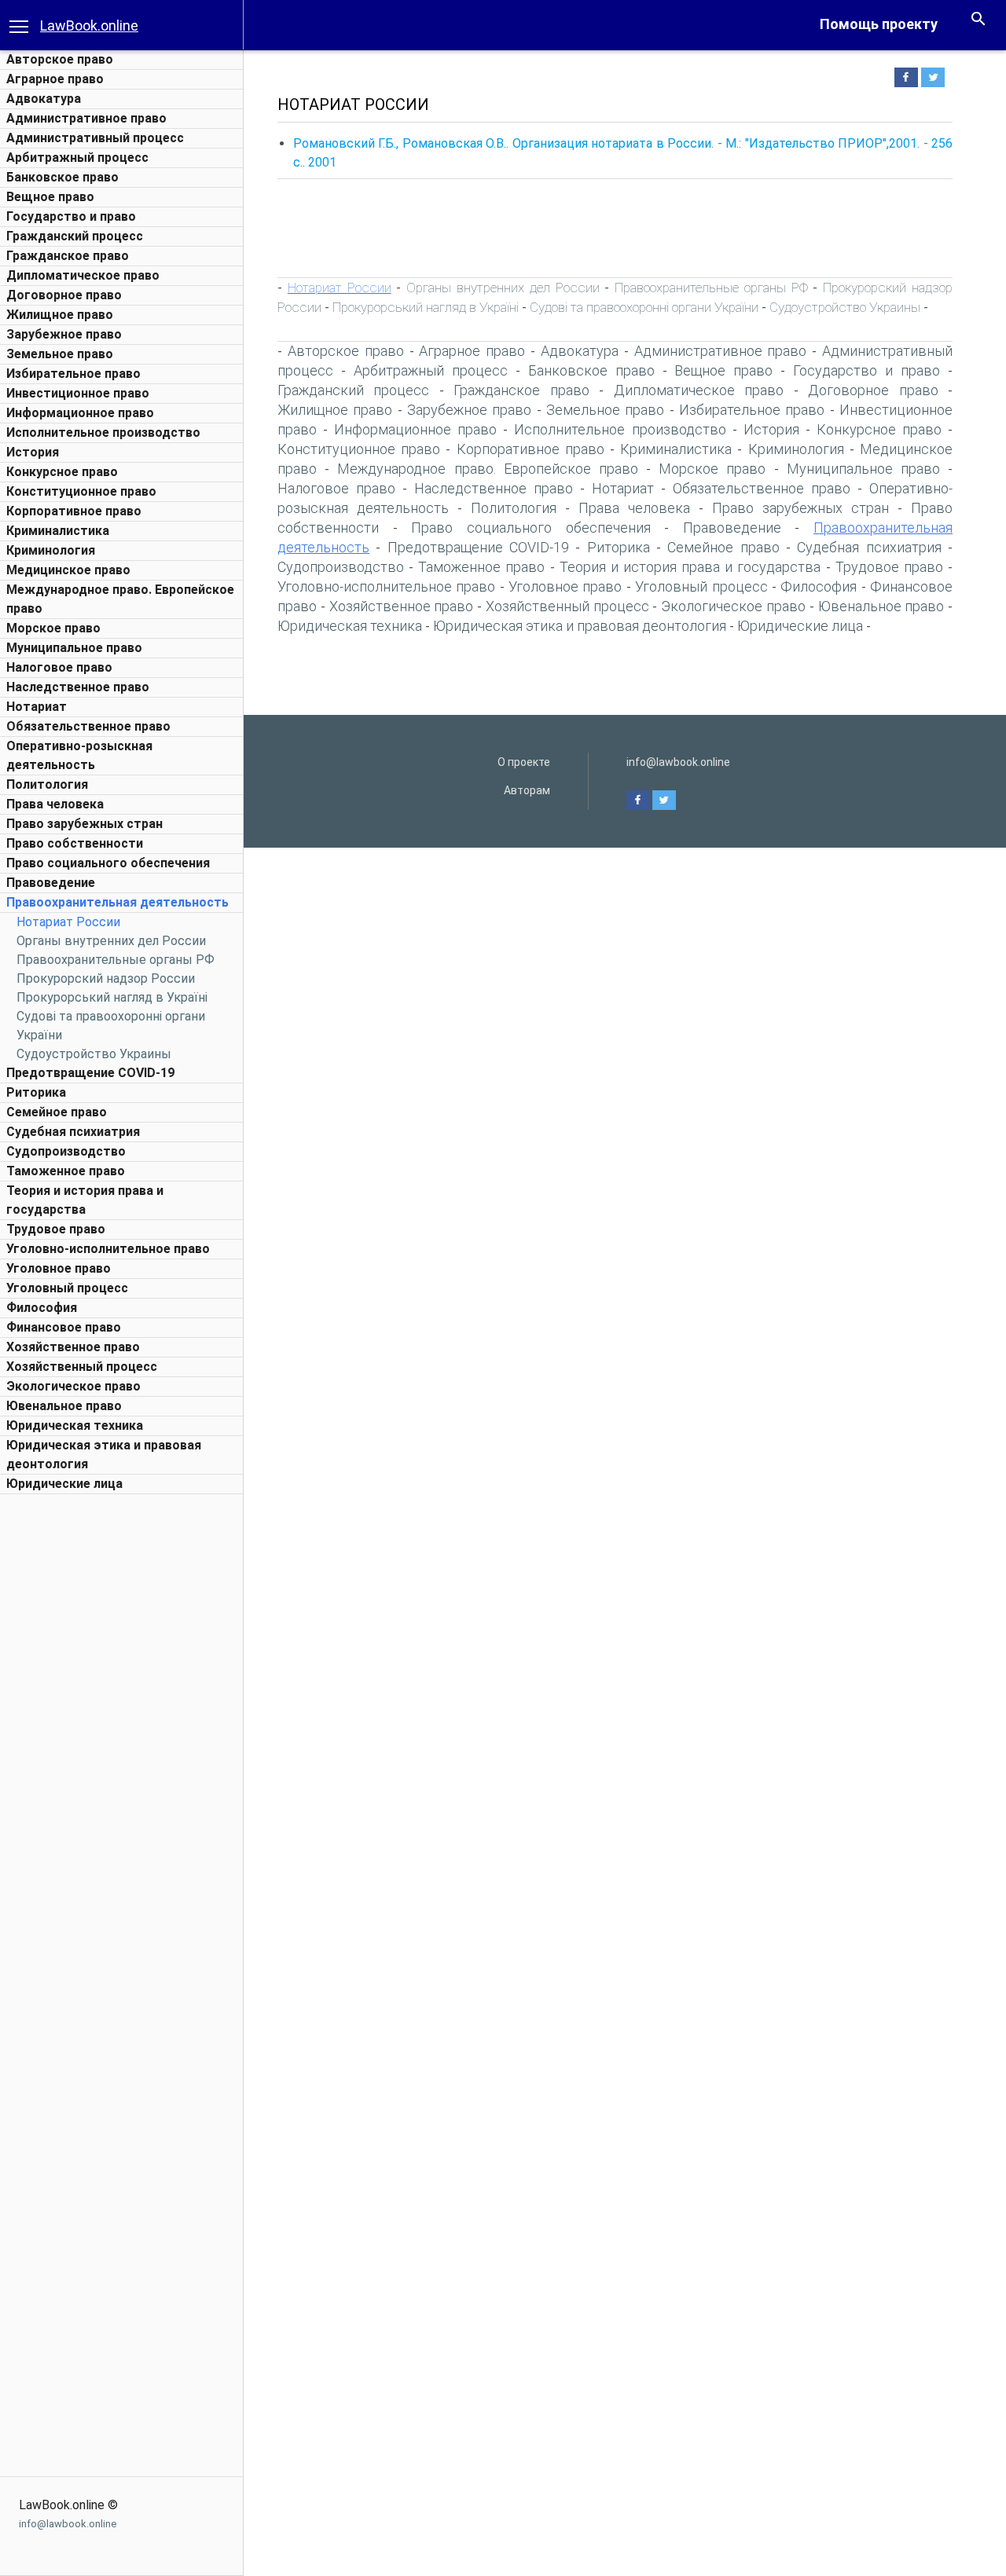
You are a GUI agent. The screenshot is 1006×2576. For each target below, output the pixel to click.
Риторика (36, 1092)
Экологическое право (73, 1386)
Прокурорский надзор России (106, 978)
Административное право (86, 118)
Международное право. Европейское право (488, 469)
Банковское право (62, 177)
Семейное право (57, 1112)
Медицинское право (68, 570)
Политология (47, 784)
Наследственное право (78, 687)
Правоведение (51, 883)
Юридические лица (64, 1484)
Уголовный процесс (67, 1288)
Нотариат (37, 707)
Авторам (527, 790)
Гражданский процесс (75, 236)
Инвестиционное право (78, 393)
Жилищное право (60, 315)
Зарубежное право (64, 334)
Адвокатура (44, 99)
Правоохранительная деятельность (117, 902)
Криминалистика (58, 531)
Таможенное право (66, 1171)
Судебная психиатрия (73, 1132)
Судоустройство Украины (94, 1054)
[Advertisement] (122, 1738)
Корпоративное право (74, 511)
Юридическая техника (75, 1425)
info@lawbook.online (68, 2524)
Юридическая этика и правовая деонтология (580, 626)
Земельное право (60, 354)
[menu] (19, 25)
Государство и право (71, 216)
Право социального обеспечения (108, 863)
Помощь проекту (879, 24)
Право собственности (75, 843)
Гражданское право (68, 256)
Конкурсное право (62, 472)
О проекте (524, 762)
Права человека (55, 804)
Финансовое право (64, 1327)
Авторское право (60, 59)
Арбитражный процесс (77, 158)
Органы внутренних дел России (111, 941)
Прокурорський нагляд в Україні (112, 997)
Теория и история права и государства (690, 567)
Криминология (51, 550)
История (33, 452)
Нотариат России (68, 922)
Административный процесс (95, 138)
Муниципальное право (74, 648)
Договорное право (64, 295)
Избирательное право (73, 374)
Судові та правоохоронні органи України (644, 307)
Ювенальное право (64, 1406)
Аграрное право (55, 79)
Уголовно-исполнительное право (108, 1249)
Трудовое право (56, 1229)
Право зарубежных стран (84, 824)
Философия (42, 1308)
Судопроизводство (66, 1151)
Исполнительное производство (103, 432)
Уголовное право (59, 1268)
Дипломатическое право (83, 275)
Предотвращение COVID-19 (90, 1073)
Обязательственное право (88, 726)
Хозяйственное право (73, 1347)
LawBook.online (89, 26)
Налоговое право (59, 667)
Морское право (53, 628)
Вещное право (50, 197)
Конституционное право (81, 491)
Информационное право (80, 413)
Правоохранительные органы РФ (116, 960)
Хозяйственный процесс (82, 1367)
